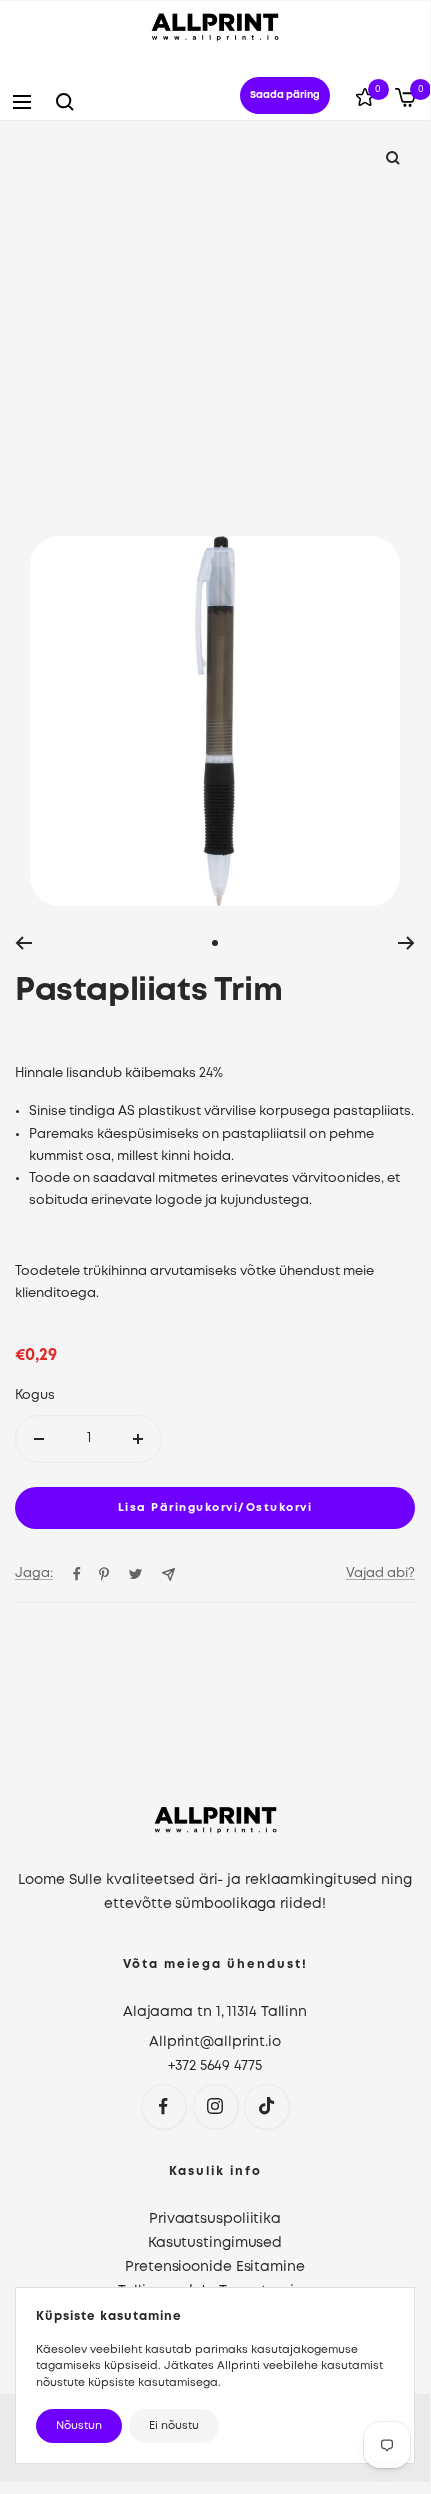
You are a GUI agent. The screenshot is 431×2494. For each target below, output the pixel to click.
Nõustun (79, 2426)
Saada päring (285, 95)
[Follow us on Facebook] (163, 2106)
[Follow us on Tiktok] (266, 2106)
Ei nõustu (174, 2426)
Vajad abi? (380, 1573)
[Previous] (23, 943)
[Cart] (405, 101)
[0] (365, 101)
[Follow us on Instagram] (215, 2106)
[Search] (65, 102)
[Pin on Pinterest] (104, 1574)
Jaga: (34, 1573)
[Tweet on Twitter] (135, 1574)
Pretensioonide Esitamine (215, 2267)
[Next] (406, 943)
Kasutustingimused (215, 2243)
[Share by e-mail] (168, 1574)
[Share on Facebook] (77, 1574)
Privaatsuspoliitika (215, 2219)
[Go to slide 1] (215, 943)
